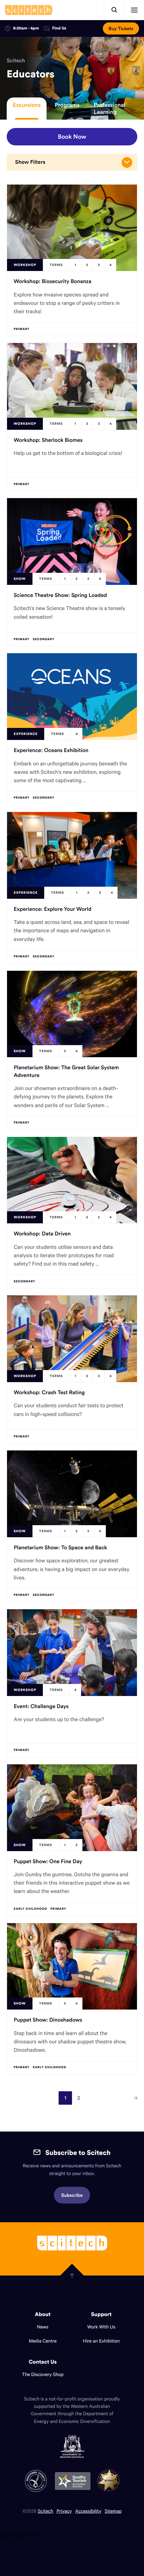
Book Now (72, 137)
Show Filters (30, 162)
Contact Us (43, 2362)
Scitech (16, 61)
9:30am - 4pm (26, 28)
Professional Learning (110, 108)
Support (101, 2314)
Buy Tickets (121, 28)
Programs (67, 105)
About (43, 2314)
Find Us (59, 29)
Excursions (27, 105)
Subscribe (72, 2195)
